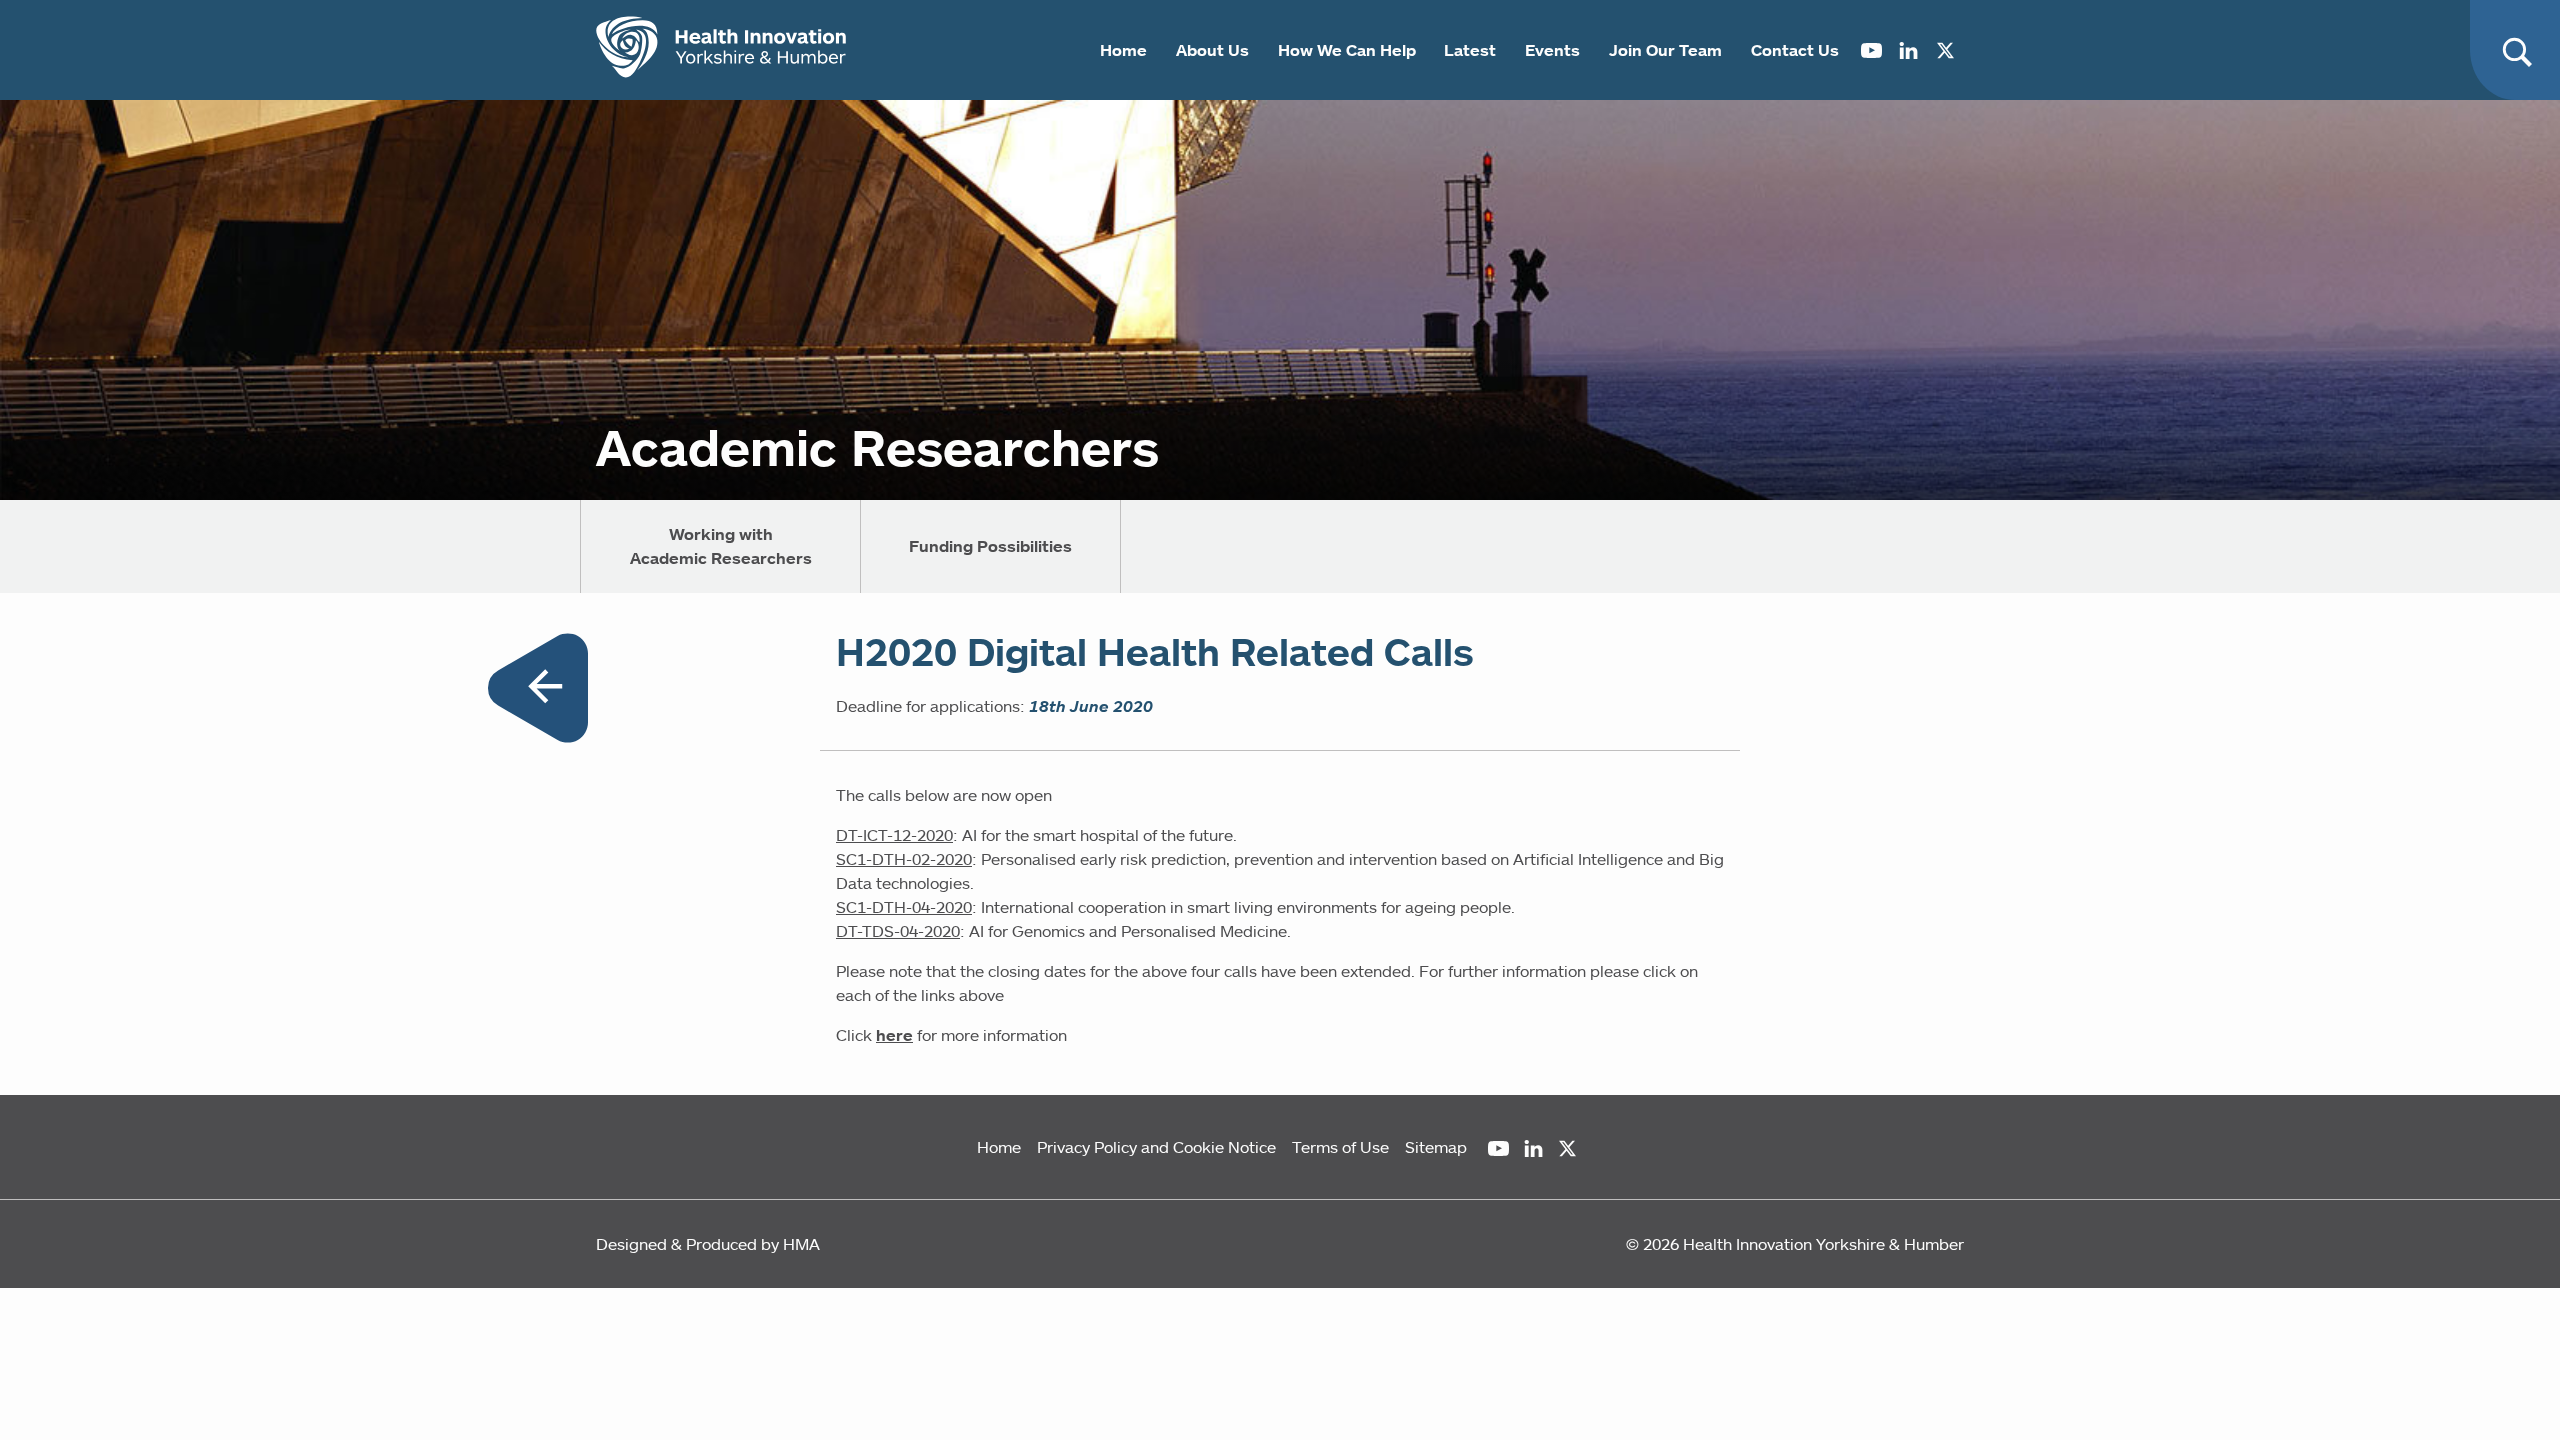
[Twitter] (1945, 50)
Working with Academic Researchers (721, 546)
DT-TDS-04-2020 (898, 931)
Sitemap (1436, 1147)
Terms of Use (1340, 1147)
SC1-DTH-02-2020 (904, 859)
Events (1552, 50)
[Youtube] (1871, 50)
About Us (1212, 50)
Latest (1470, 50)
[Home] (721, 50)
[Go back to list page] (538, 691)
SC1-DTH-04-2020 (904, 907)
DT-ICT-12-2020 (894, 835)
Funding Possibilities (990, 546)
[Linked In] (1908, 50)
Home (1123, 50)
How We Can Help (1347, 50)
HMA (801, 1244)
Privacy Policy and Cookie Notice (1156, 1147)
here (894, 1035)
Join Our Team (1665, 50)
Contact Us (1795, 50)
